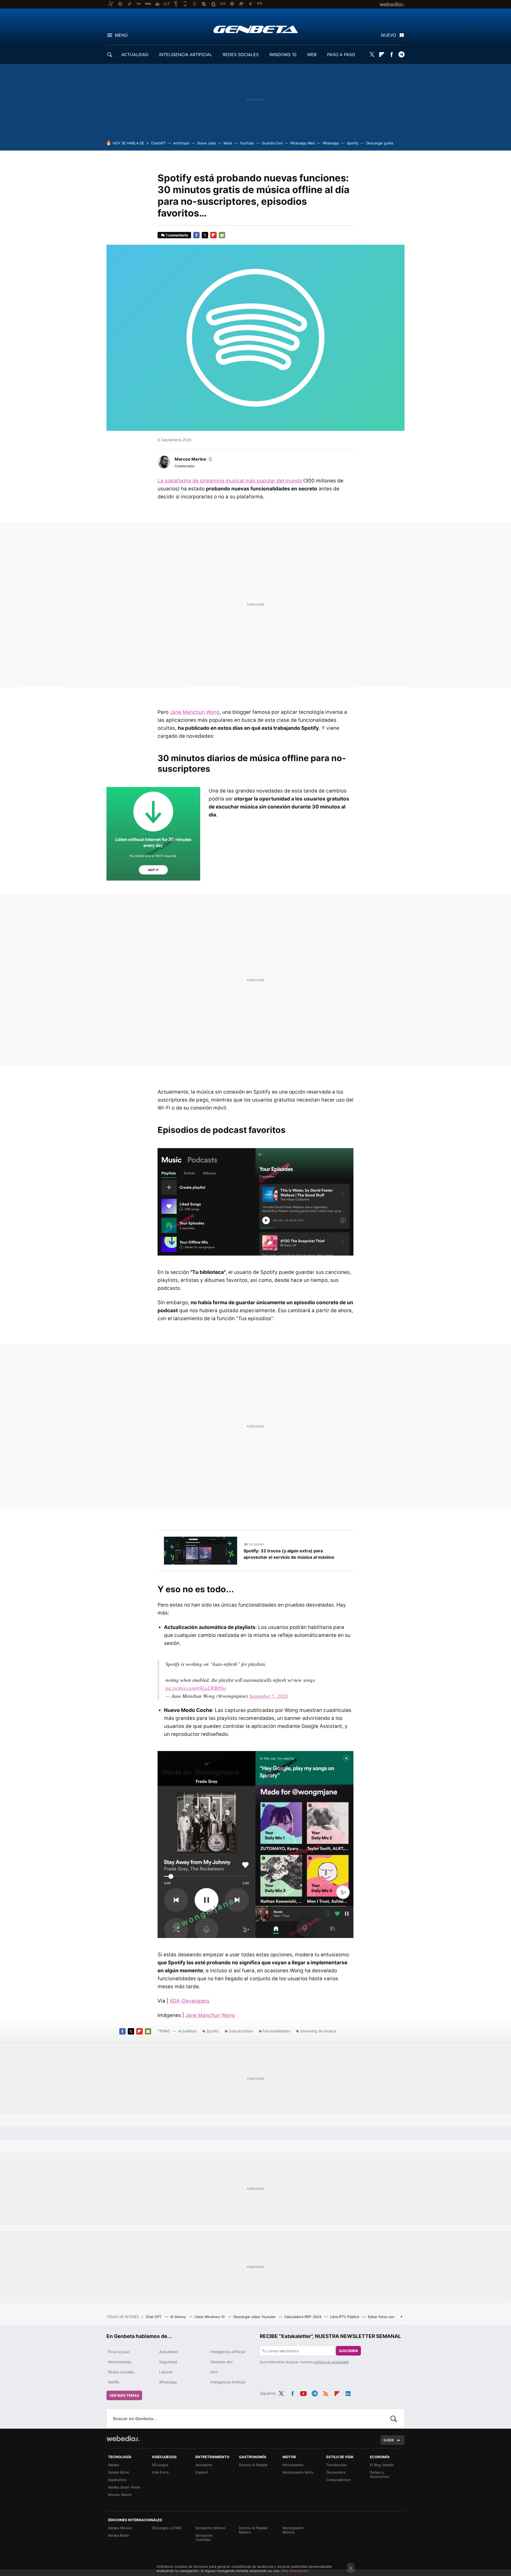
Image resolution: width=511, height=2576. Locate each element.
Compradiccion (339, 2480)
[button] (193, 459)
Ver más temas (124, 2395)
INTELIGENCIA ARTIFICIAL (186, 55)
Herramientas (120, 2362)
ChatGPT (158, 143)
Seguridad (168, 2362)
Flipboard (382, 55)
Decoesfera (336, 2472)
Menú (121, 35)
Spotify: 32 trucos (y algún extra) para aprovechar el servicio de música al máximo (289, 1554)
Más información (295, 2571)
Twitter (372, 55)
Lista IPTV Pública (345, 2317)
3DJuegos (160, 2465)
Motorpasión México (293, 2530)
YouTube (247, 143)
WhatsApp (168, 2382)
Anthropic (181, 143)
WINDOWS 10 (283, 55)
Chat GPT (154, 2317)
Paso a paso (119, 2352)
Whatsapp (331, 143)
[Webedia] (123, 2439)
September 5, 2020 (268, 1696)
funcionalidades (276, 2031)
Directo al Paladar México (253, 2530)
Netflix (114, 2382)
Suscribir (348, 2351)
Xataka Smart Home (124, 2487)
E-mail (222, 235)
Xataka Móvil (118, 2472)
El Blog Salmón (382, 2465)
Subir (389, 2440)
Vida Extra (160, 2472)
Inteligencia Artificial (228, 2382)
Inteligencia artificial (228, 2352)
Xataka (114, 2465)
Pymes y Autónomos (380, 2474)
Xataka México (120, 2528)
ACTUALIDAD (135, 55)
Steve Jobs (207, 143)
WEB (312, 55)
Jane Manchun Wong (195, 712)
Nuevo (389, 35)
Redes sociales (121, 2372)
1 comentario (177, 235)
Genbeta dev (222, 2362)
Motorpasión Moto (298, 2472)
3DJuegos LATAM (166, 2528)
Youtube (303, 2392)
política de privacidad (331, 2362)
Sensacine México (210, 2528)
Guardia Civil (272, 143)
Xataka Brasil (118, 2535)
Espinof (202, 2472)
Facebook (392, 55)
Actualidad (187, 2031)
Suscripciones (241, 2031)
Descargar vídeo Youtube (255, 2317)
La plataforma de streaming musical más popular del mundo (230, 481)
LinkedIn (348, 2392)
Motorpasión (293, 2465)
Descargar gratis (380, 143)
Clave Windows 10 (210, 2317)
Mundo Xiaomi (120, 2495)
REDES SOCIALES (241, 55)
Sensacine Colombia (204, 2537)
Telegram (401, 55)
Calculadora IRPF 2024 (303, 2317)
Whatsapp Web (302, 143)
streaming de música (318, 2031)
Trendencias (336, 2465)
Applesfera (117, 2480)
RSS (326, 2392)
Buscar (394, 2419)
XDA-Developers (189, 2001)
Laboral (166, 2372)
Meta (228, 143)
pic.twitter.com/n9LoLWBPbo (196, 1688)
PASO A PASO (341, 55)
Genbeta (256, 29)
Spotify (353, 143)
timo (214, 2372)
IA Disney (179, 2317)
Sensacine (204, 2465)
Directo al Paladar (253, 2465)
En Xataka (257, 1544)
